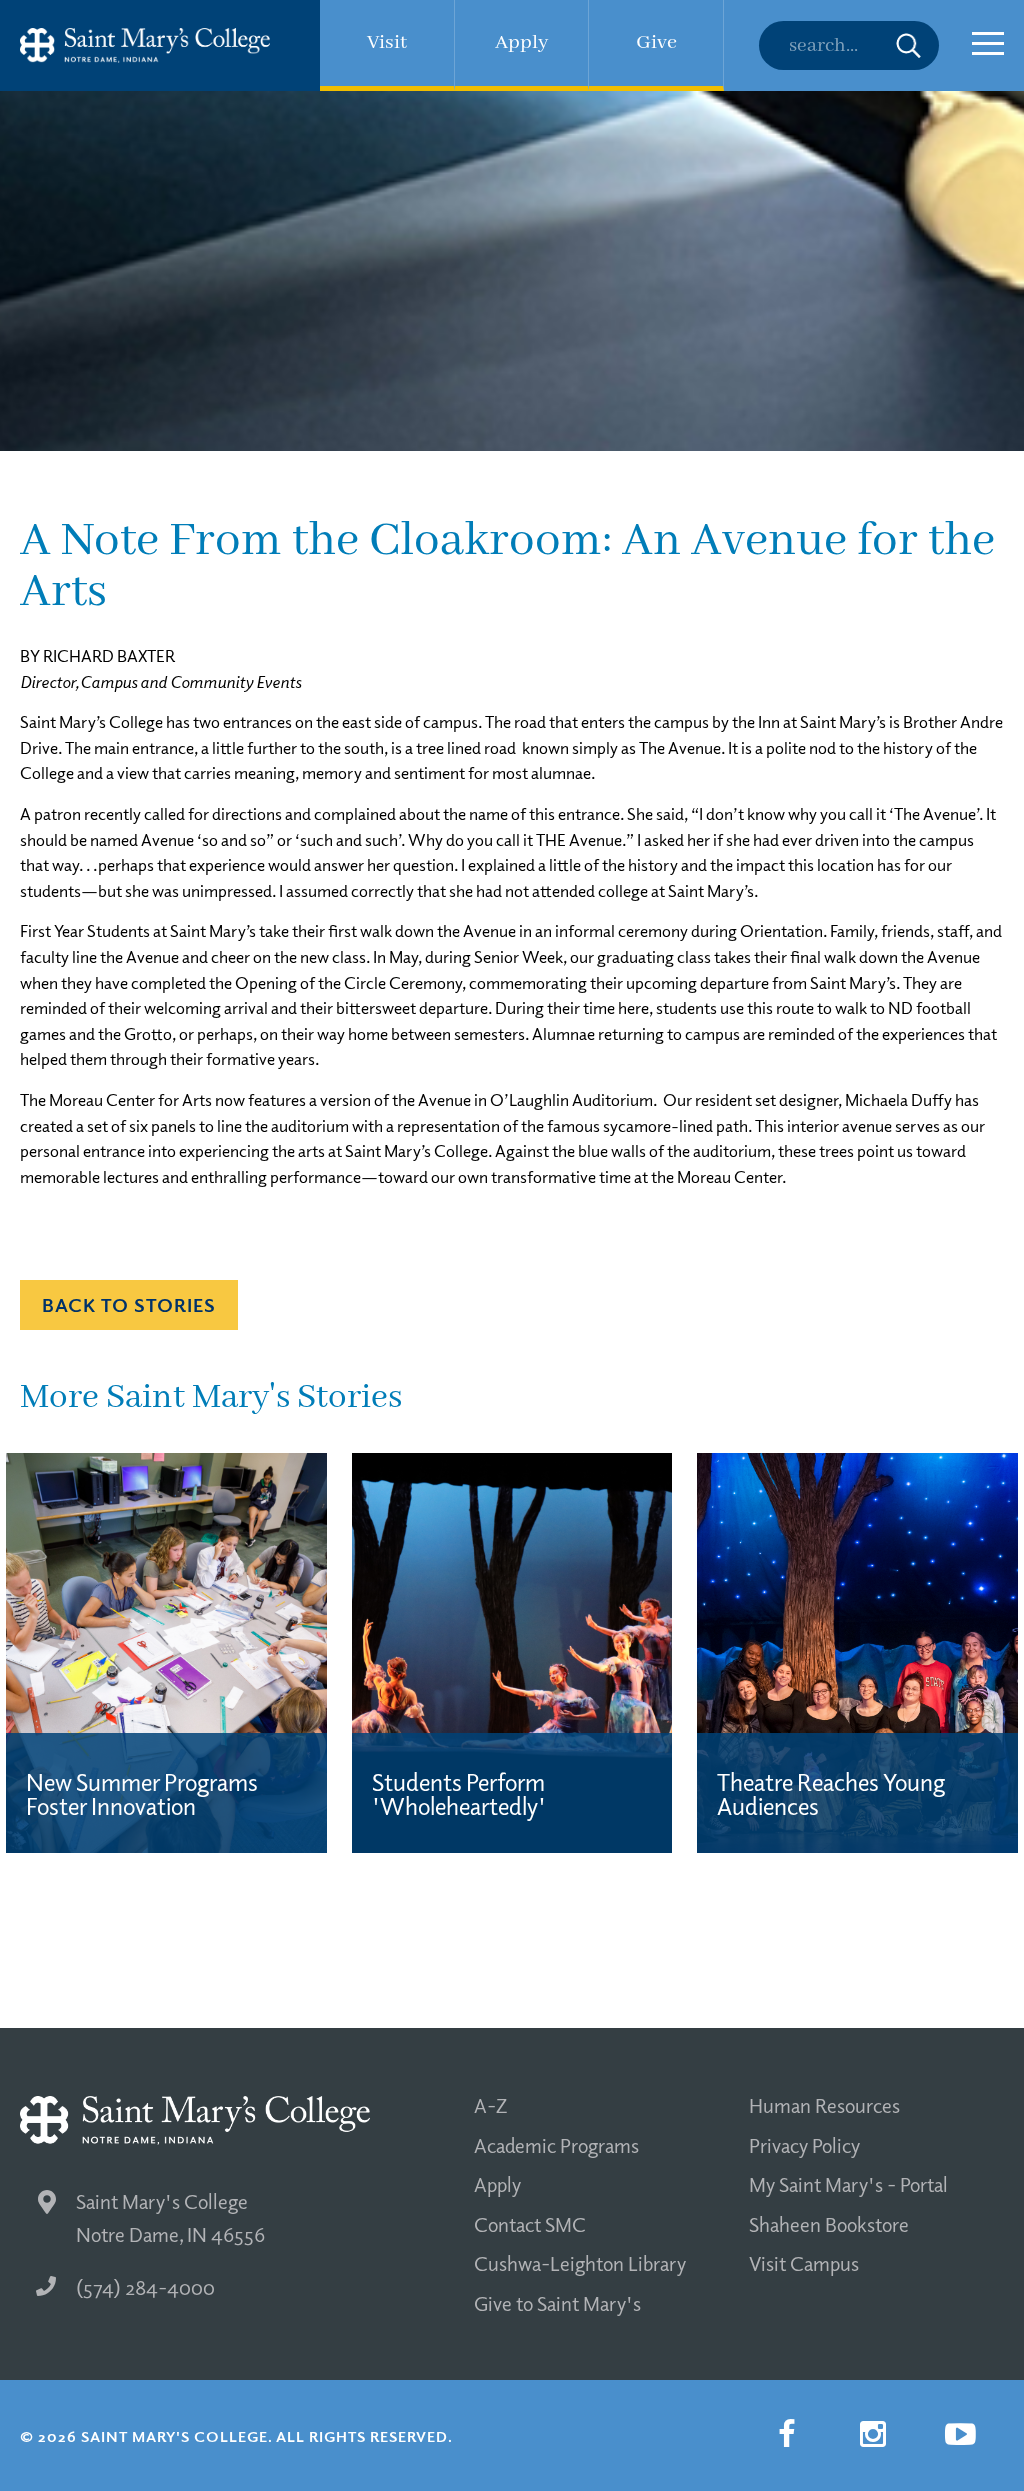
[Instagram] (873, 2434)
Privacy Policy (804, 2145)
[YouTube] (960, 2434)
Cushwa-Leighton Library (580, 2263)
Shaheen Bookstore (829, 2224)
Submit (908, 45)
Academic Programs (556, 2145)
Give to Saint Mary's (557, 2303)
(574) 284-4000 (145, 2287)
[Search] (849, 45)
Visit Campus (804, 2263)
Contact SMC (530, 2224)
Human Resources (824, 2105)
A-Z (490, 2105)
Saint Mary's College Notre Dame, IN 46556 (170, 2217)
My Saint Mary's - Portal (848, 2184)
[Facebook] (786, 2434)
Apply (497, 2184)
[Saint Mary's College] (145, 45)
